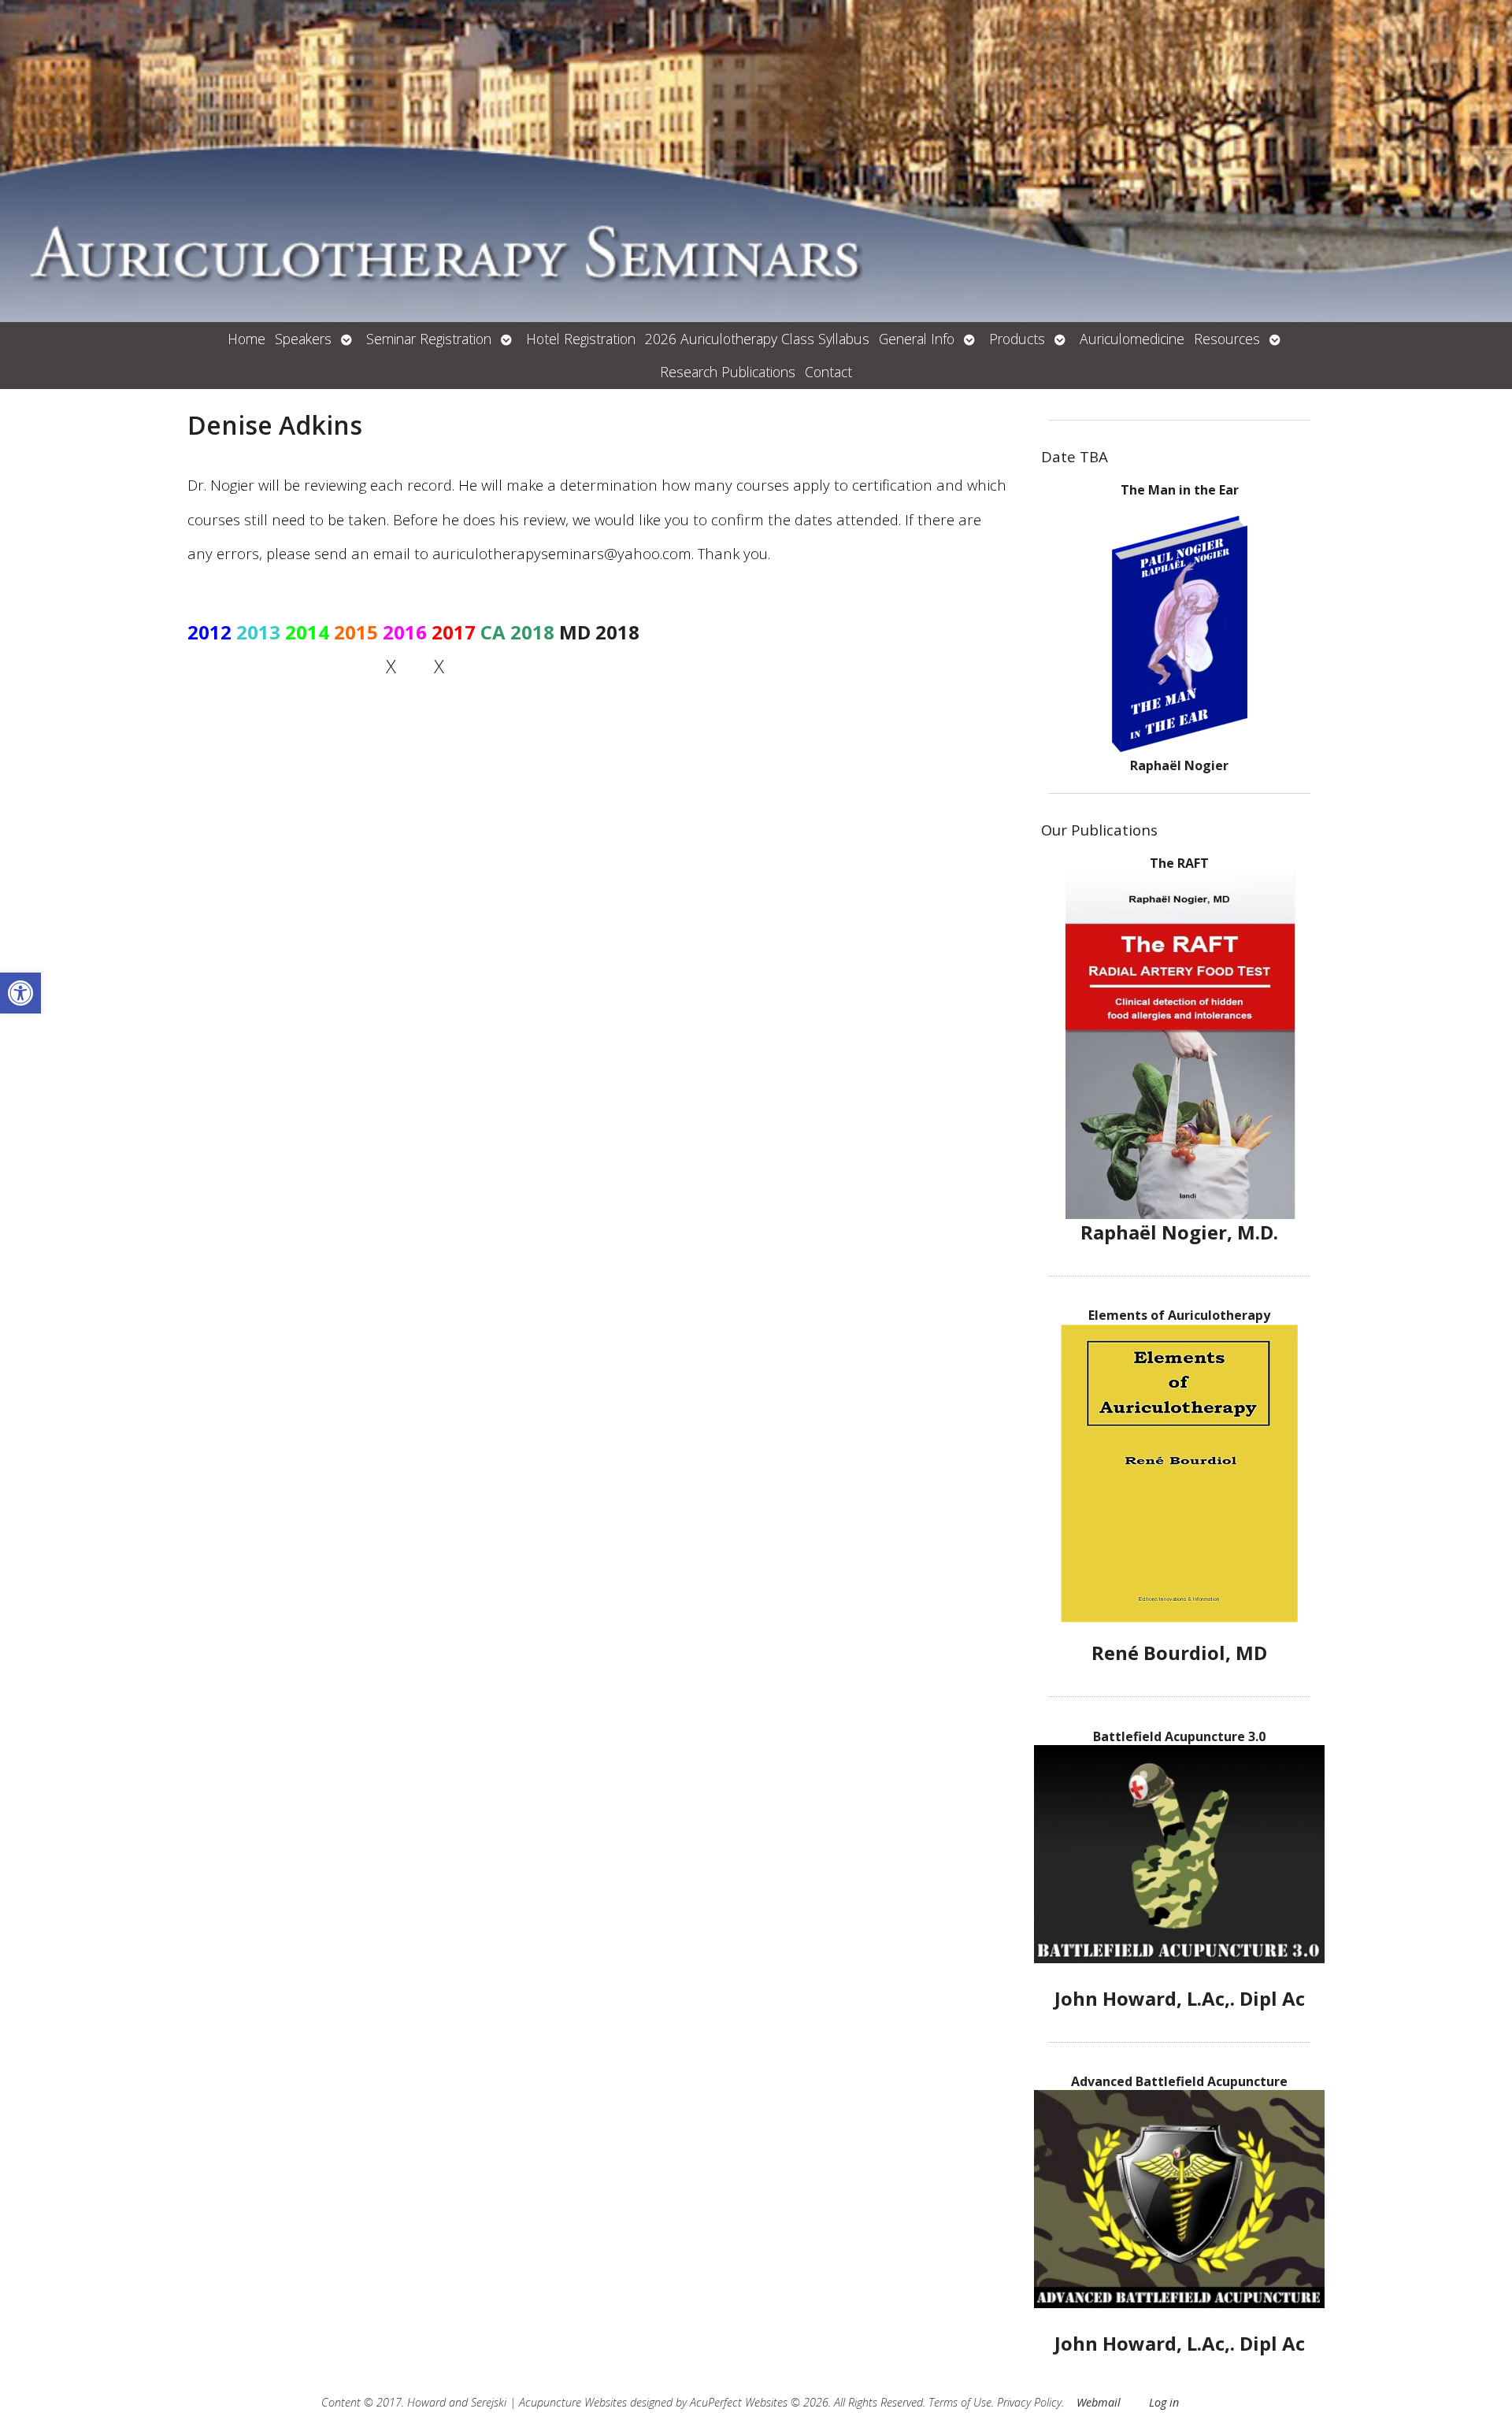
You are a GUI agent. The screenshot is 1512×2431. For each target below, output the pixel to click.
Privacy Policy (1029, 2402)
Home (246, 339)
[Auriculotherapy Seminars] (756, 161)
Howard (426, 2402)
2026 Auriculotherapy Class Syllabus (757, 339)
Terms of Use (960, 2402)
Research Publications (728, 372)
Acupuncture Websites (573, 2402)
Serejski (489, 2402)
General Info (917, 339)
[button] (20, 993)
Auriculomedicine (1132, 339)
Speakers (303, 339)
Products (1017, 339)
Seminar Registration (429, 339)
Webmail (1099, 2402)
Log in (1164, 2402)
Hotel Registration (581, 339)
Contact (828, 372)
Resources (1227, 339)
